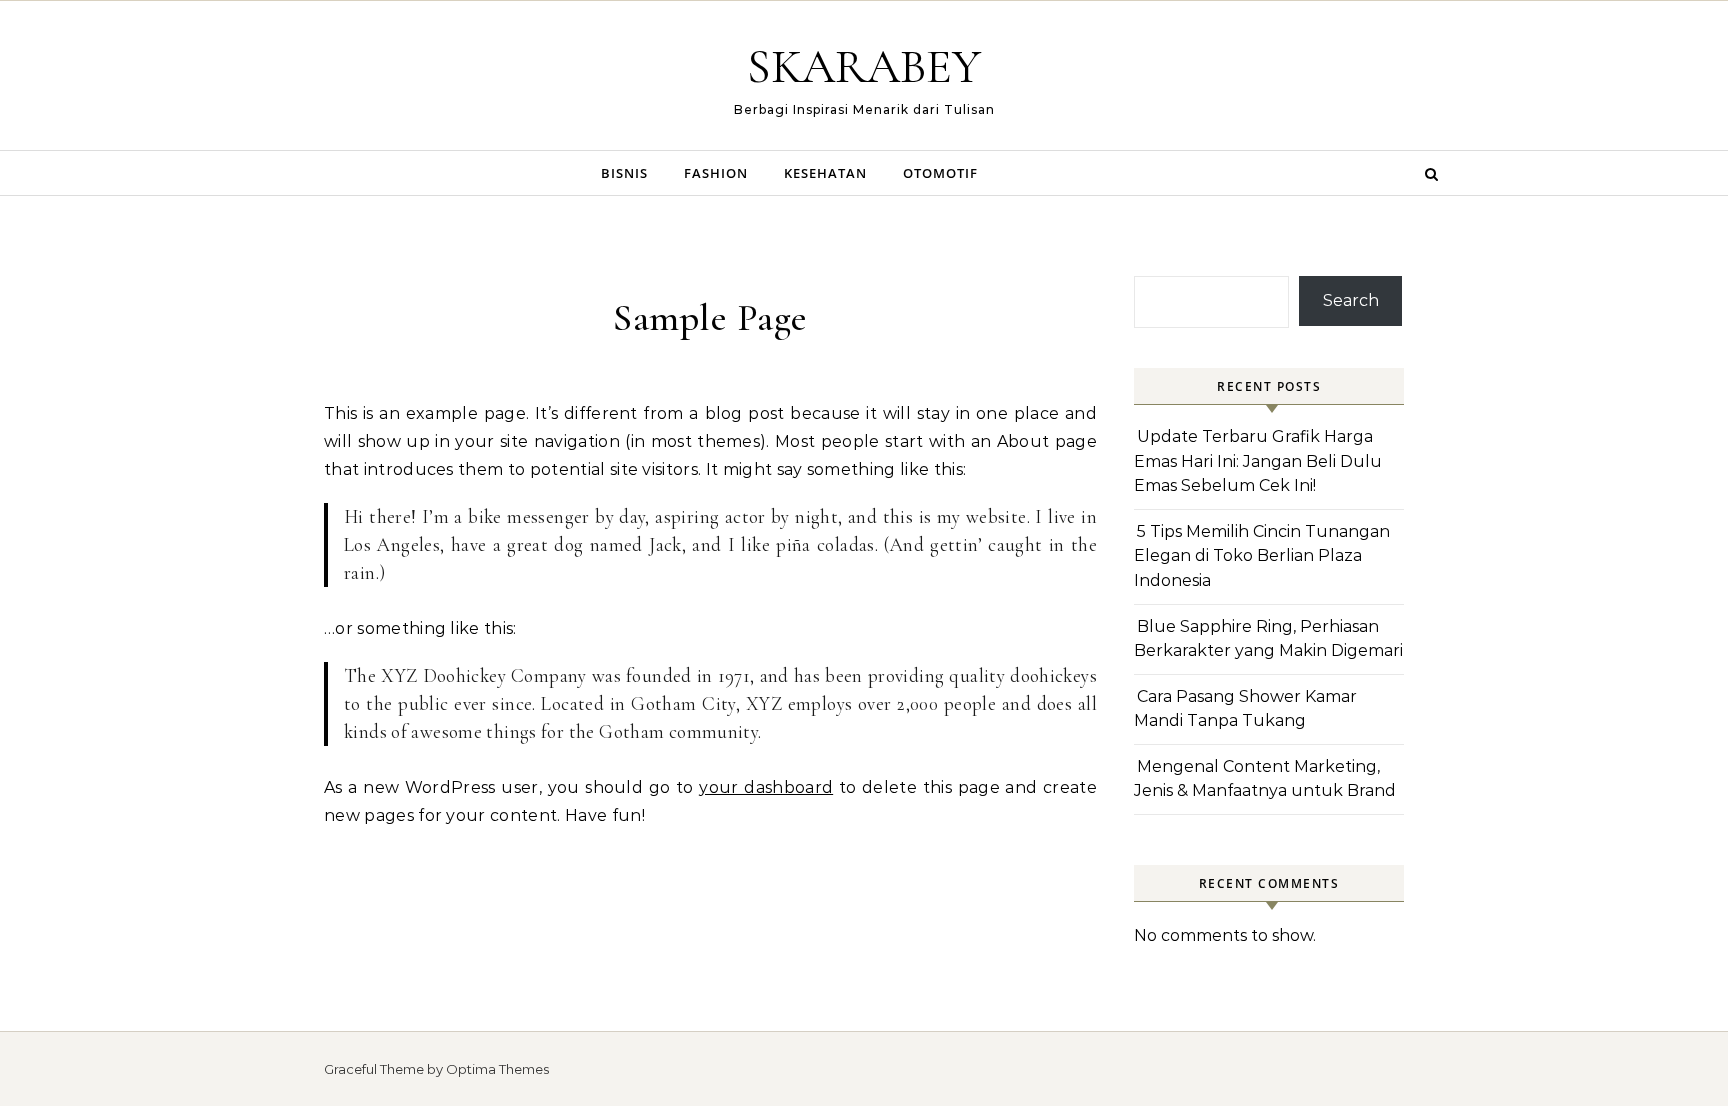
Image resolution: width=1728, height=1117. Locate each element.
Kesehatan (825, 173)
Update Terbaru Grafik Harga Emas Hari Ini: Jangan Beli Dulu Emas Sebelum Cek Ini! (1258, 461)
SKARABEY (864, 67)
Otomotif (940, 173)
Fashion (716, 173)
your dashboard (766, 787)
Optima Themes (497, 1069)
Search (1351, 300)
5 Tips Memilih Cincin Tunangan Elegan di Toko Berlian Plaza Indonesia (1262, 556)
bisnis (624, 173)
